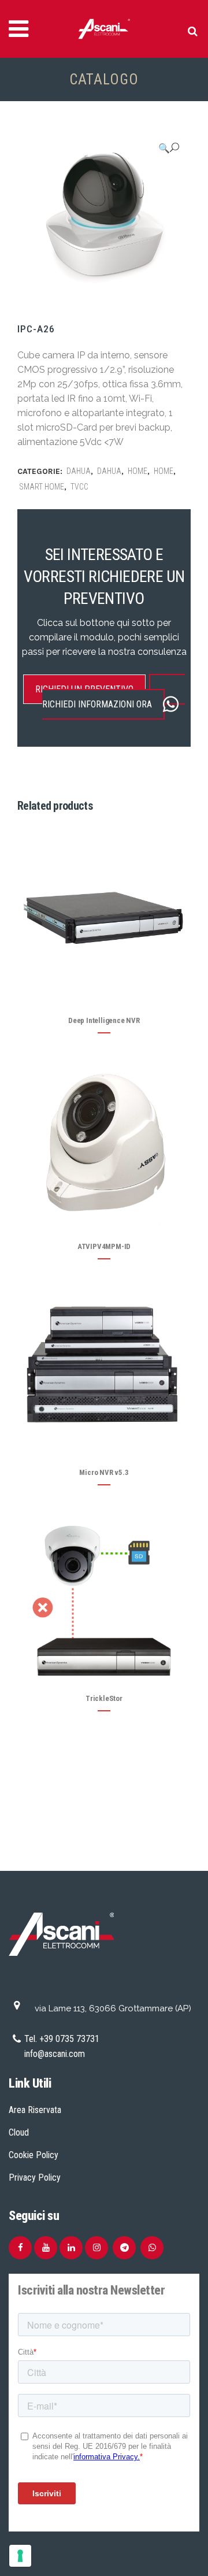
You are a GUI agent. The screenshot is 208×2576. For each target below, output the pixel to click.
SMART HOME (42, 487)
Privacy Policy (35, 2177)
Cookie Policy (34, 2155)
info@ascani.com (55, 2054)
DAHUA (79, 471)
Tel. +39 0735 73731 (62, 2039)
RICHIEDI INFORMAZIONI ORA (97, 704)
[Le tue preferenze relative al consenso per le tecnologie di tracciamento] (20, 2556)
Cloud (19, 2132)
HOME (138, 471)
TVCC (79, 487)
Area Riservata (35, 2110)
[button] (169, 148)
